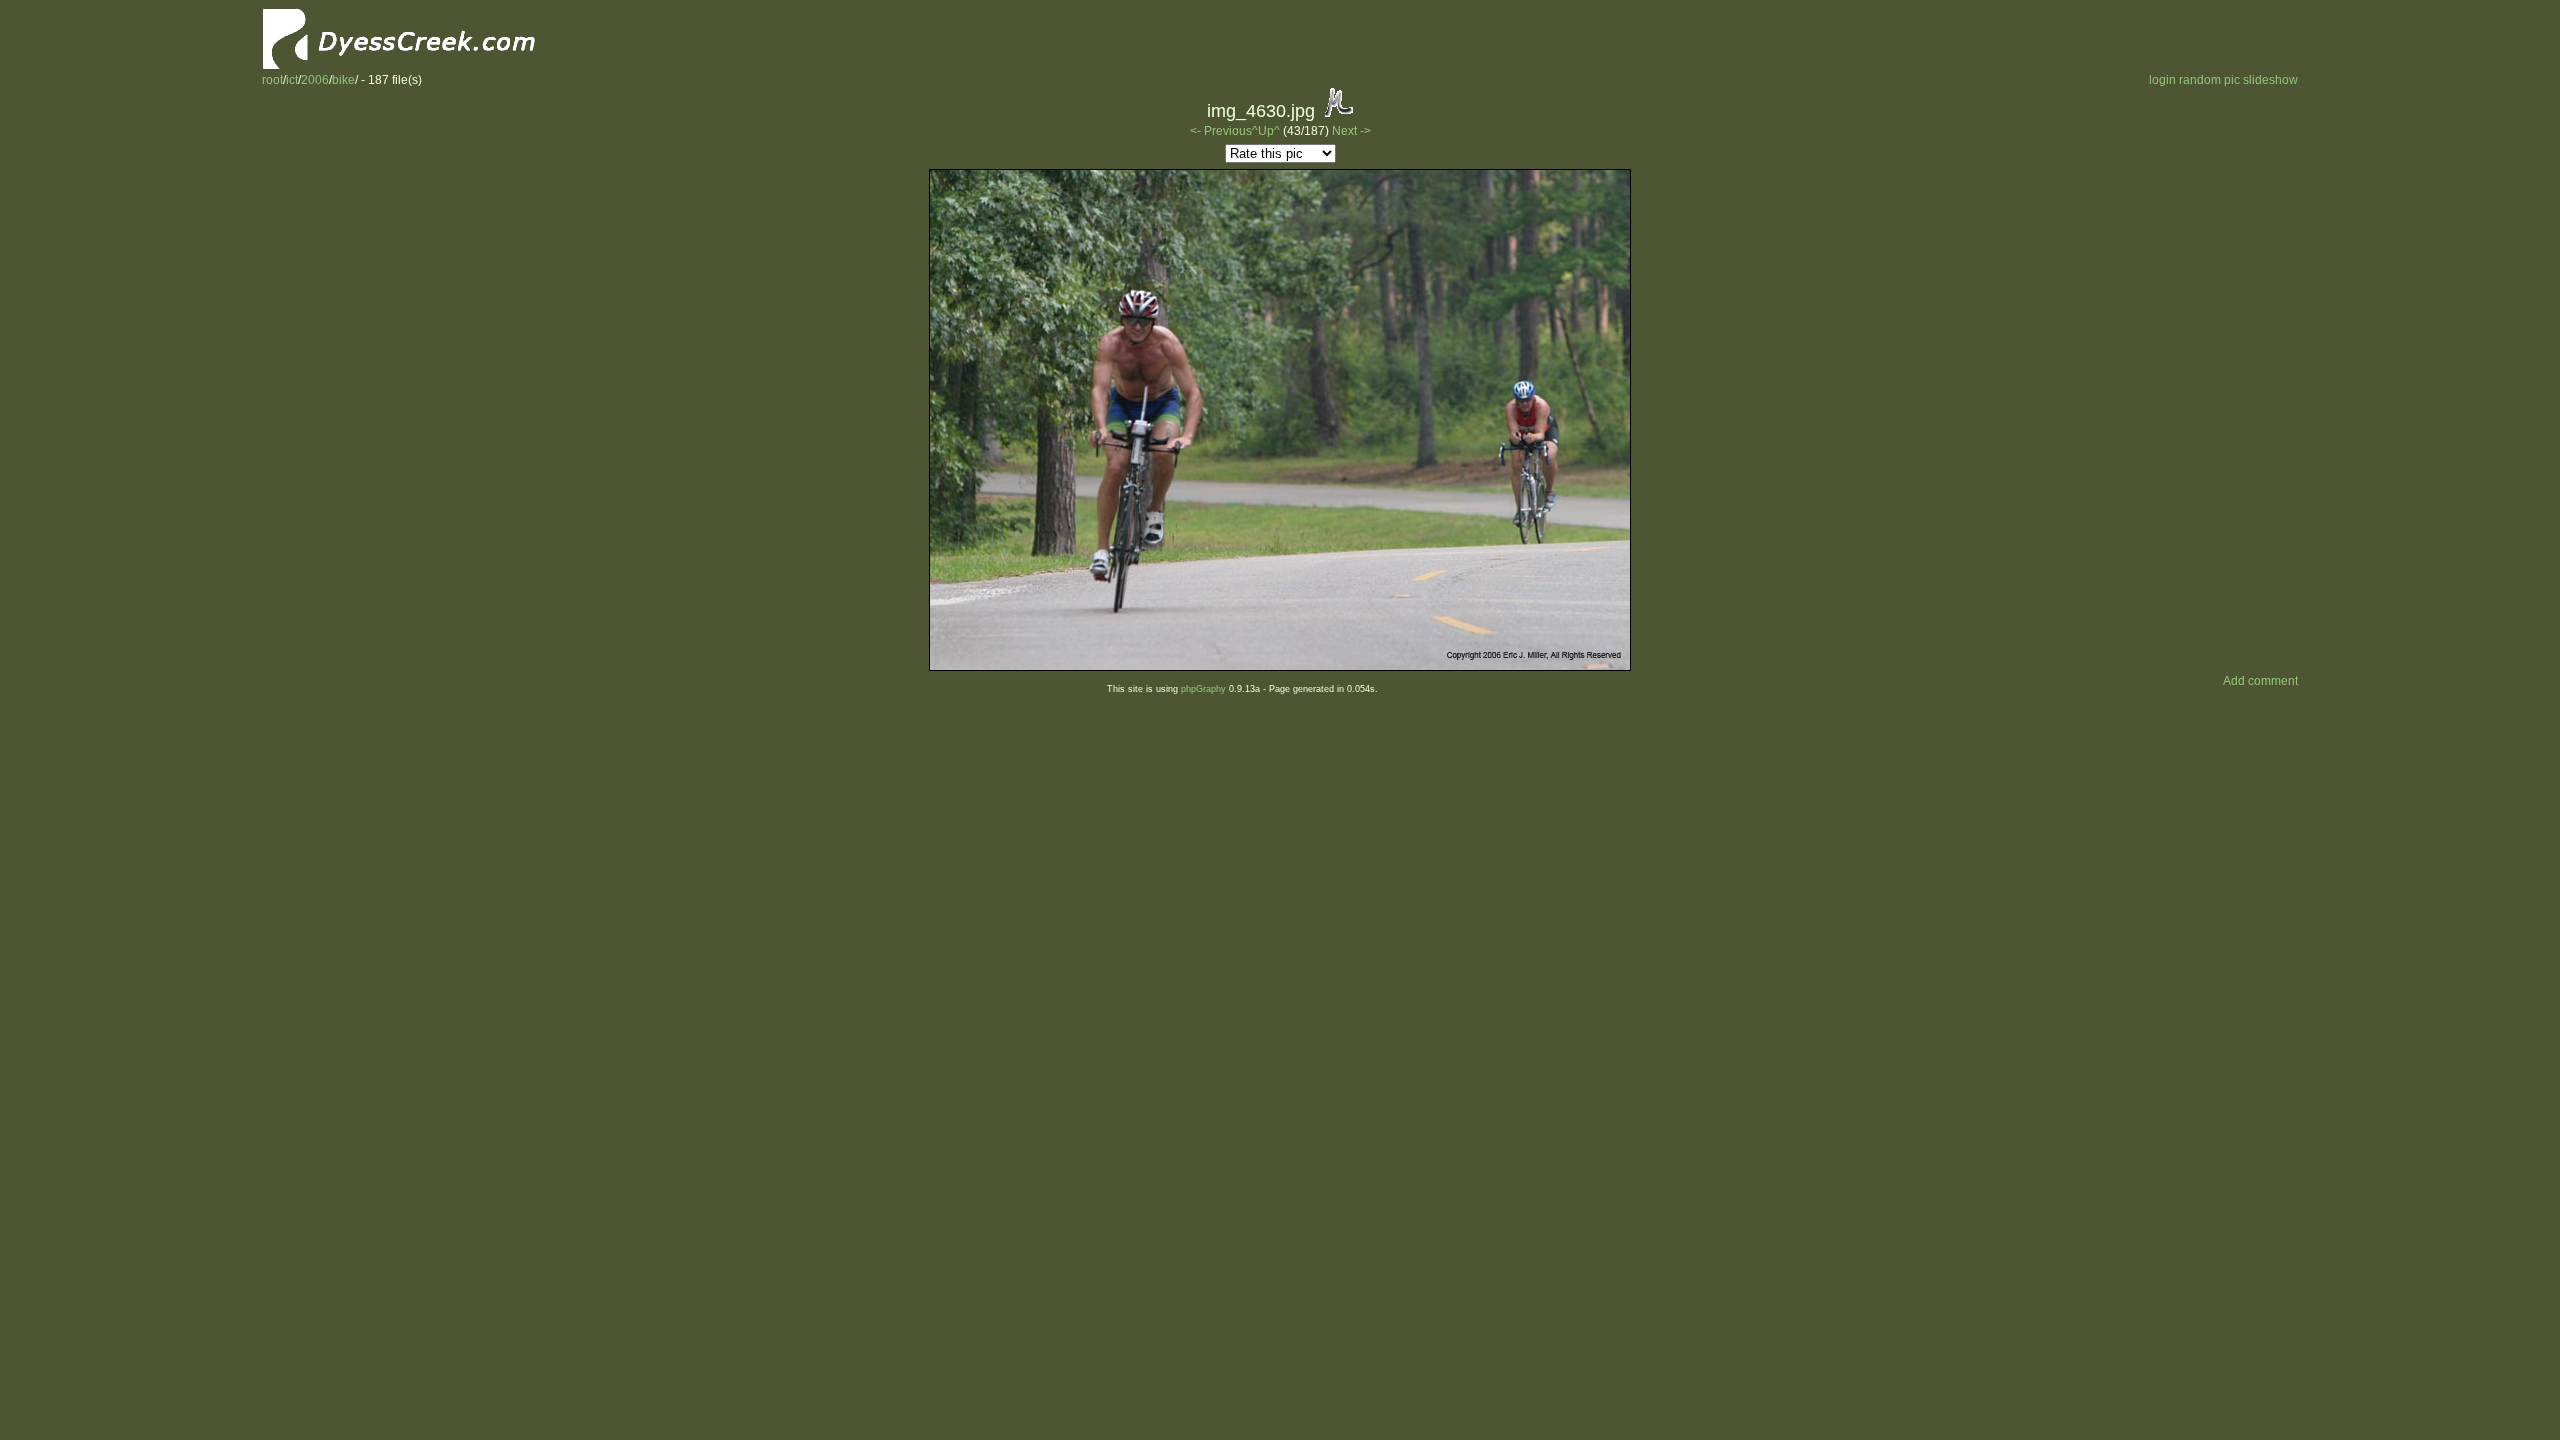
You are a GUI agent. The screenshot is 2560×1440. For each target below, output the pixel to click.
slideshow (2270, 80)
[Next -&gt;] (1280, 667)
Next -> (1351, 131)
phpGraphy (1203, 689)
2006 (315, 80)
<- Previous (1221, 131)
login (2162, 80)
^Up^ (1266, 131)
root (272, 80)
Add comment (2260, 681)
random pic (2209, 80)
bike (343, 80)
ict (292, 80)
